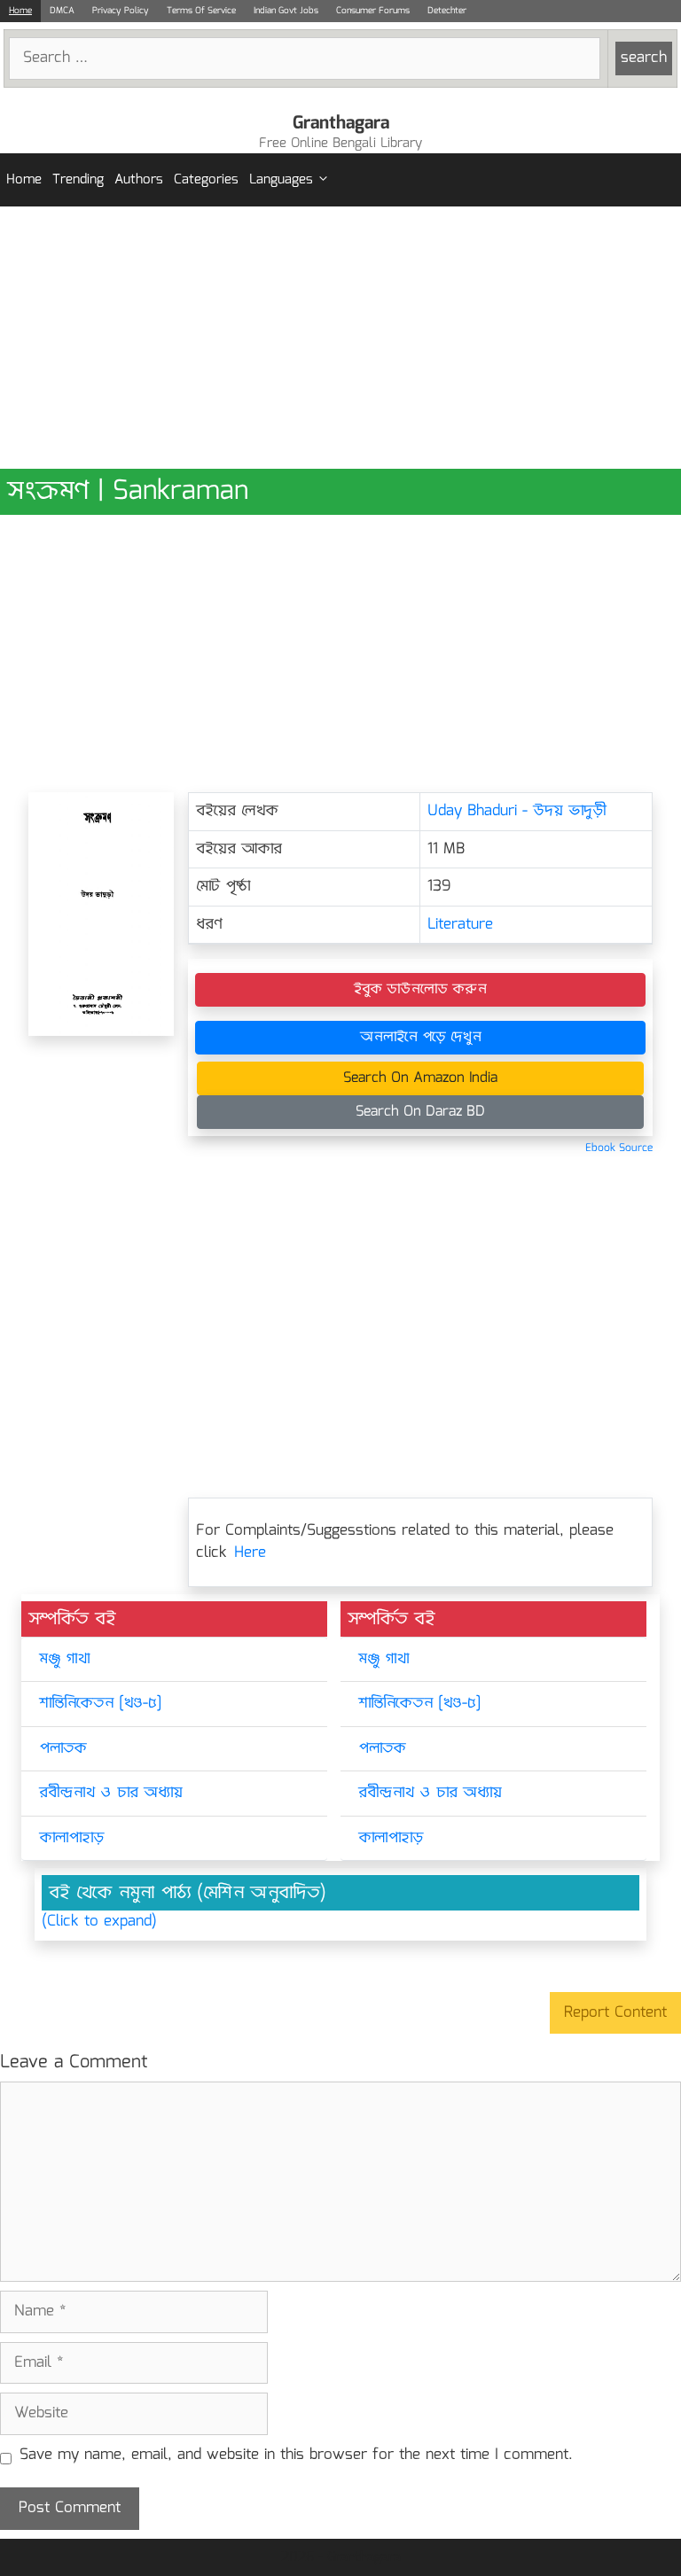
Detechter (447, 11)
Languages (281, 180)
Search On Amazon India (420, 1078)
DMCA (62, 11)
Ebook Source (619, 1148)
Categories (206, 180)
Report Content (615, 2013)
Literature (460, 925)
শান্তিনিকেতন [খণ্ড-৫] (100, 1704)
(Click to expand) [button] (99, 1922)
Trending (78, 180)
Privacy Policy (121, 11)
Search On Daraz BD (420, 1112)
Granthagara (341, 123)
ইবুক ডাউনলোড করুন (420, 989)
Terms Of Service (201, 11)
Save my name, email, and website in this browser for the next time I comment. (296, 2455)
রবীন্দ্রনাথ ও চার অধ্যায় (111, 1793)
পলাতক (63, 1749)
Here (250, 1553)
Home (20, 11)
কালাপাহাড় (72, 1838)
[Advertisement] (340, 338)
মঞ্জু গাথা (64, 1659)
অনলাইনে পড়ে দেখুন (421, 1037)
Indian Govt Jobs (286, 11)
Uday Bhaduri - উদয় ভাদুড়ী (517, 811)
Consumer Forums (373, 11)
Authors (139, 180)
